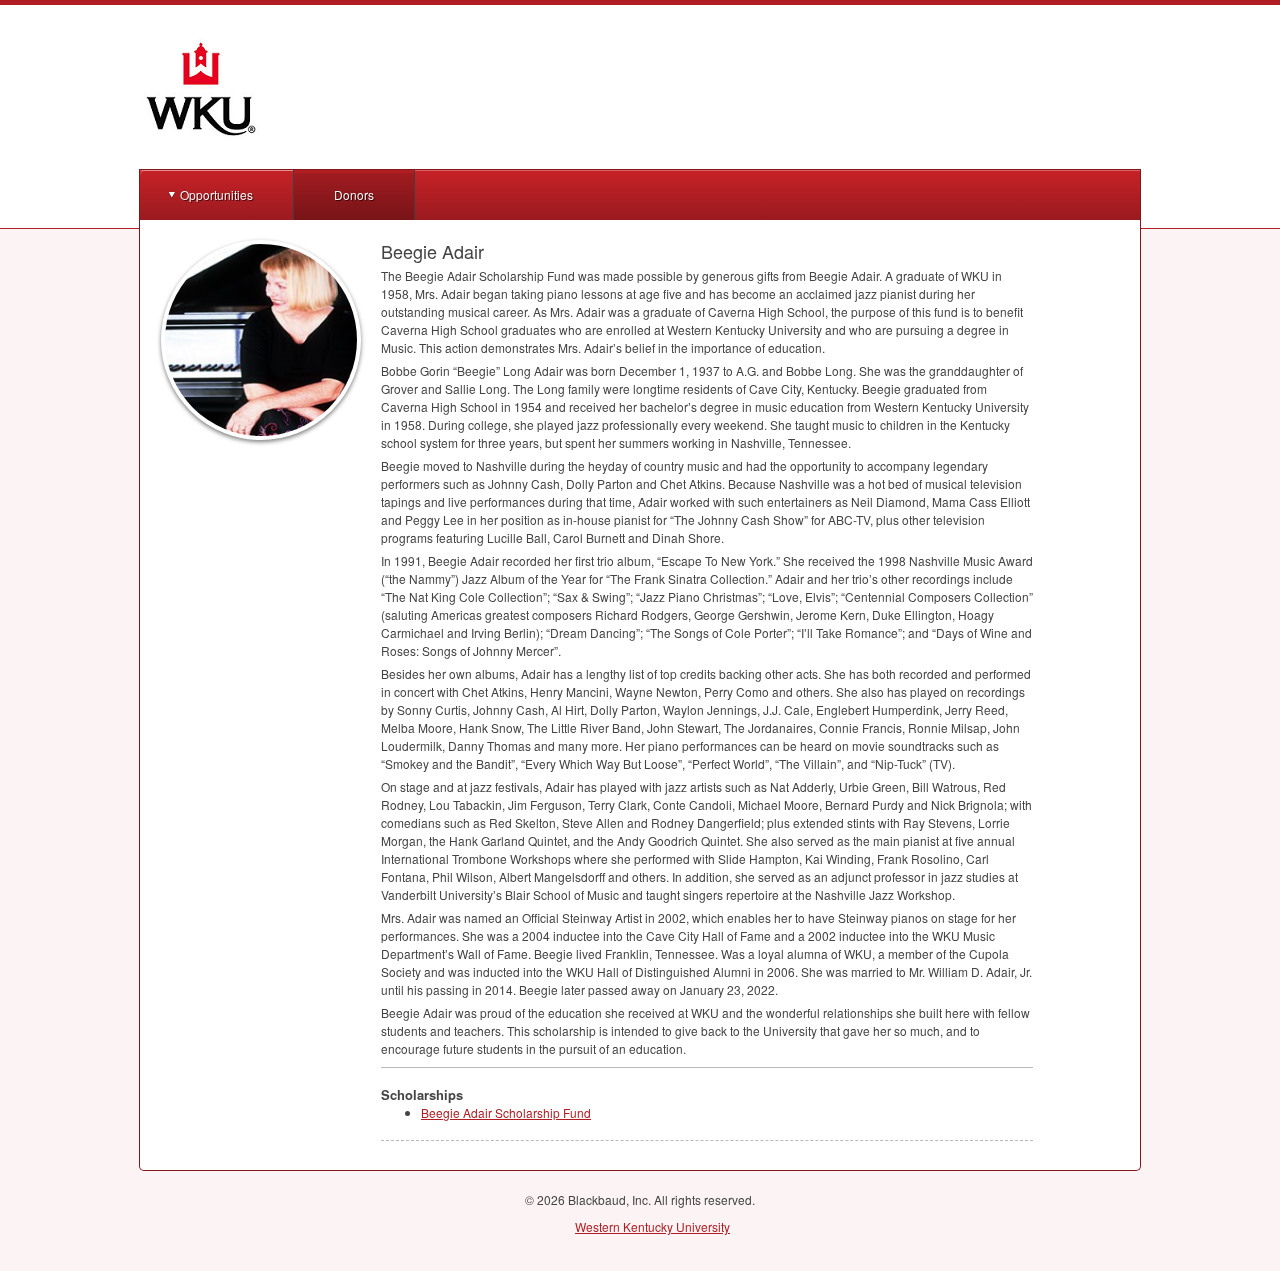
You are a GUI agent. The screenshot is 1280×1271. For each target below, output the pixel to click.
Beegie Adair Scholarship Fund (506, 1112)
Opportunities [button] (216, 194)
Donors (354, 194)
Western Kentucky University (652, 1226)
